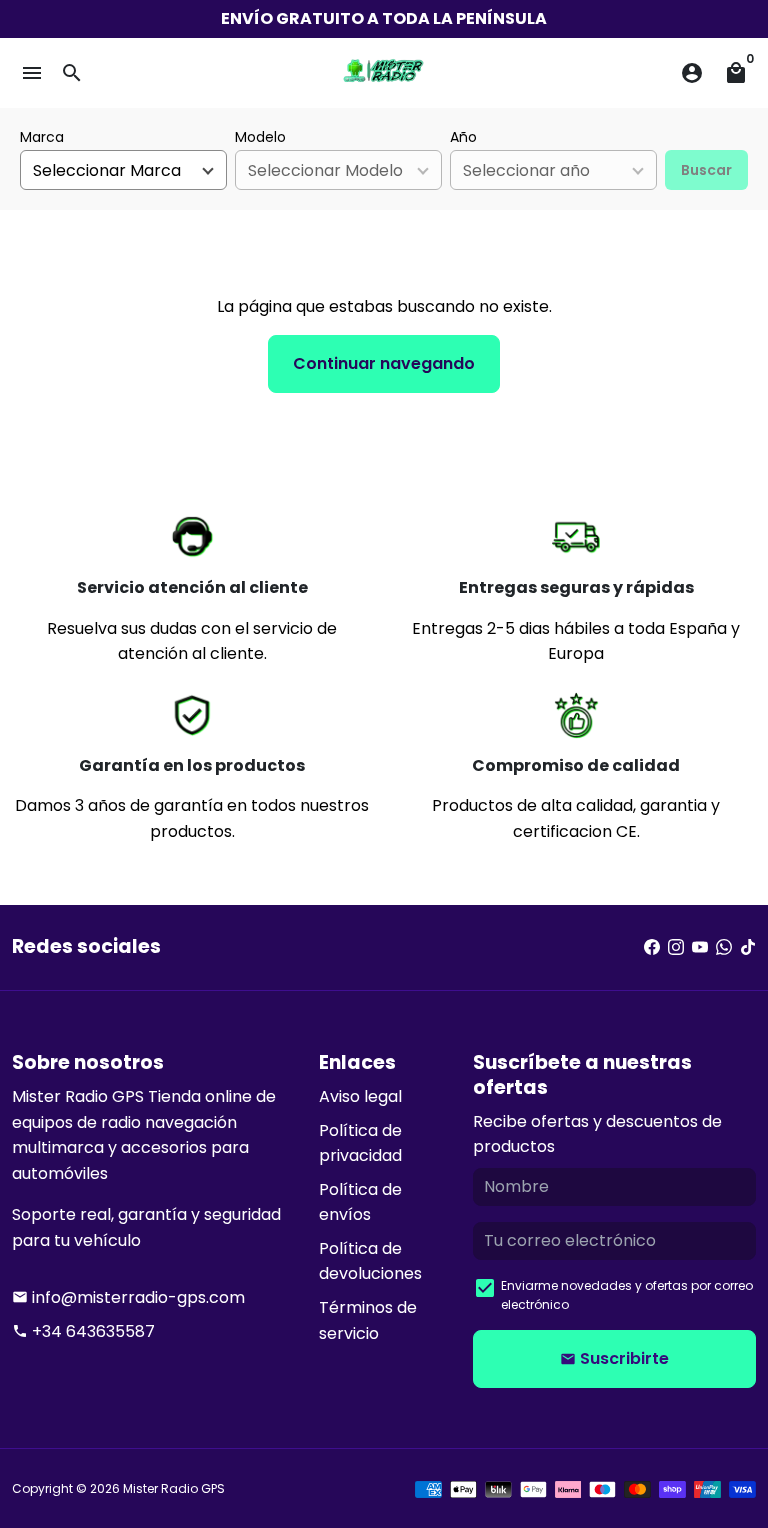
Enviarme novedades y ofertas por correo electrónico (627, 1295)
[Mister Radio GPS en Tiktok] (748, 947)
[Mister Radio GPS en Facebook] (652, 947)
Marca (42, 137)
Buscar (706, 170)
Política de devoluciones (370, 1261)
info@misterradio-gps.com (128, 1297)
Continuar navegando (384, 363)
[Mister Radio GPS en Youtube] (700, 947)
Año (463, 137)
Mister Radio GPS (174, 1488)
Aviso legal (360, 1096)
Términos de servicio (368, 1320)
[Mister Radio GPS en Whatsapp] (724, 947)
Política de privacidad (360, 1143)
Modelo (260, 137)
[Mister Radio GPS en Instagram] (676, 947)
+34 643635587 (83, 1331)
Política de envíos (360, 1202)
